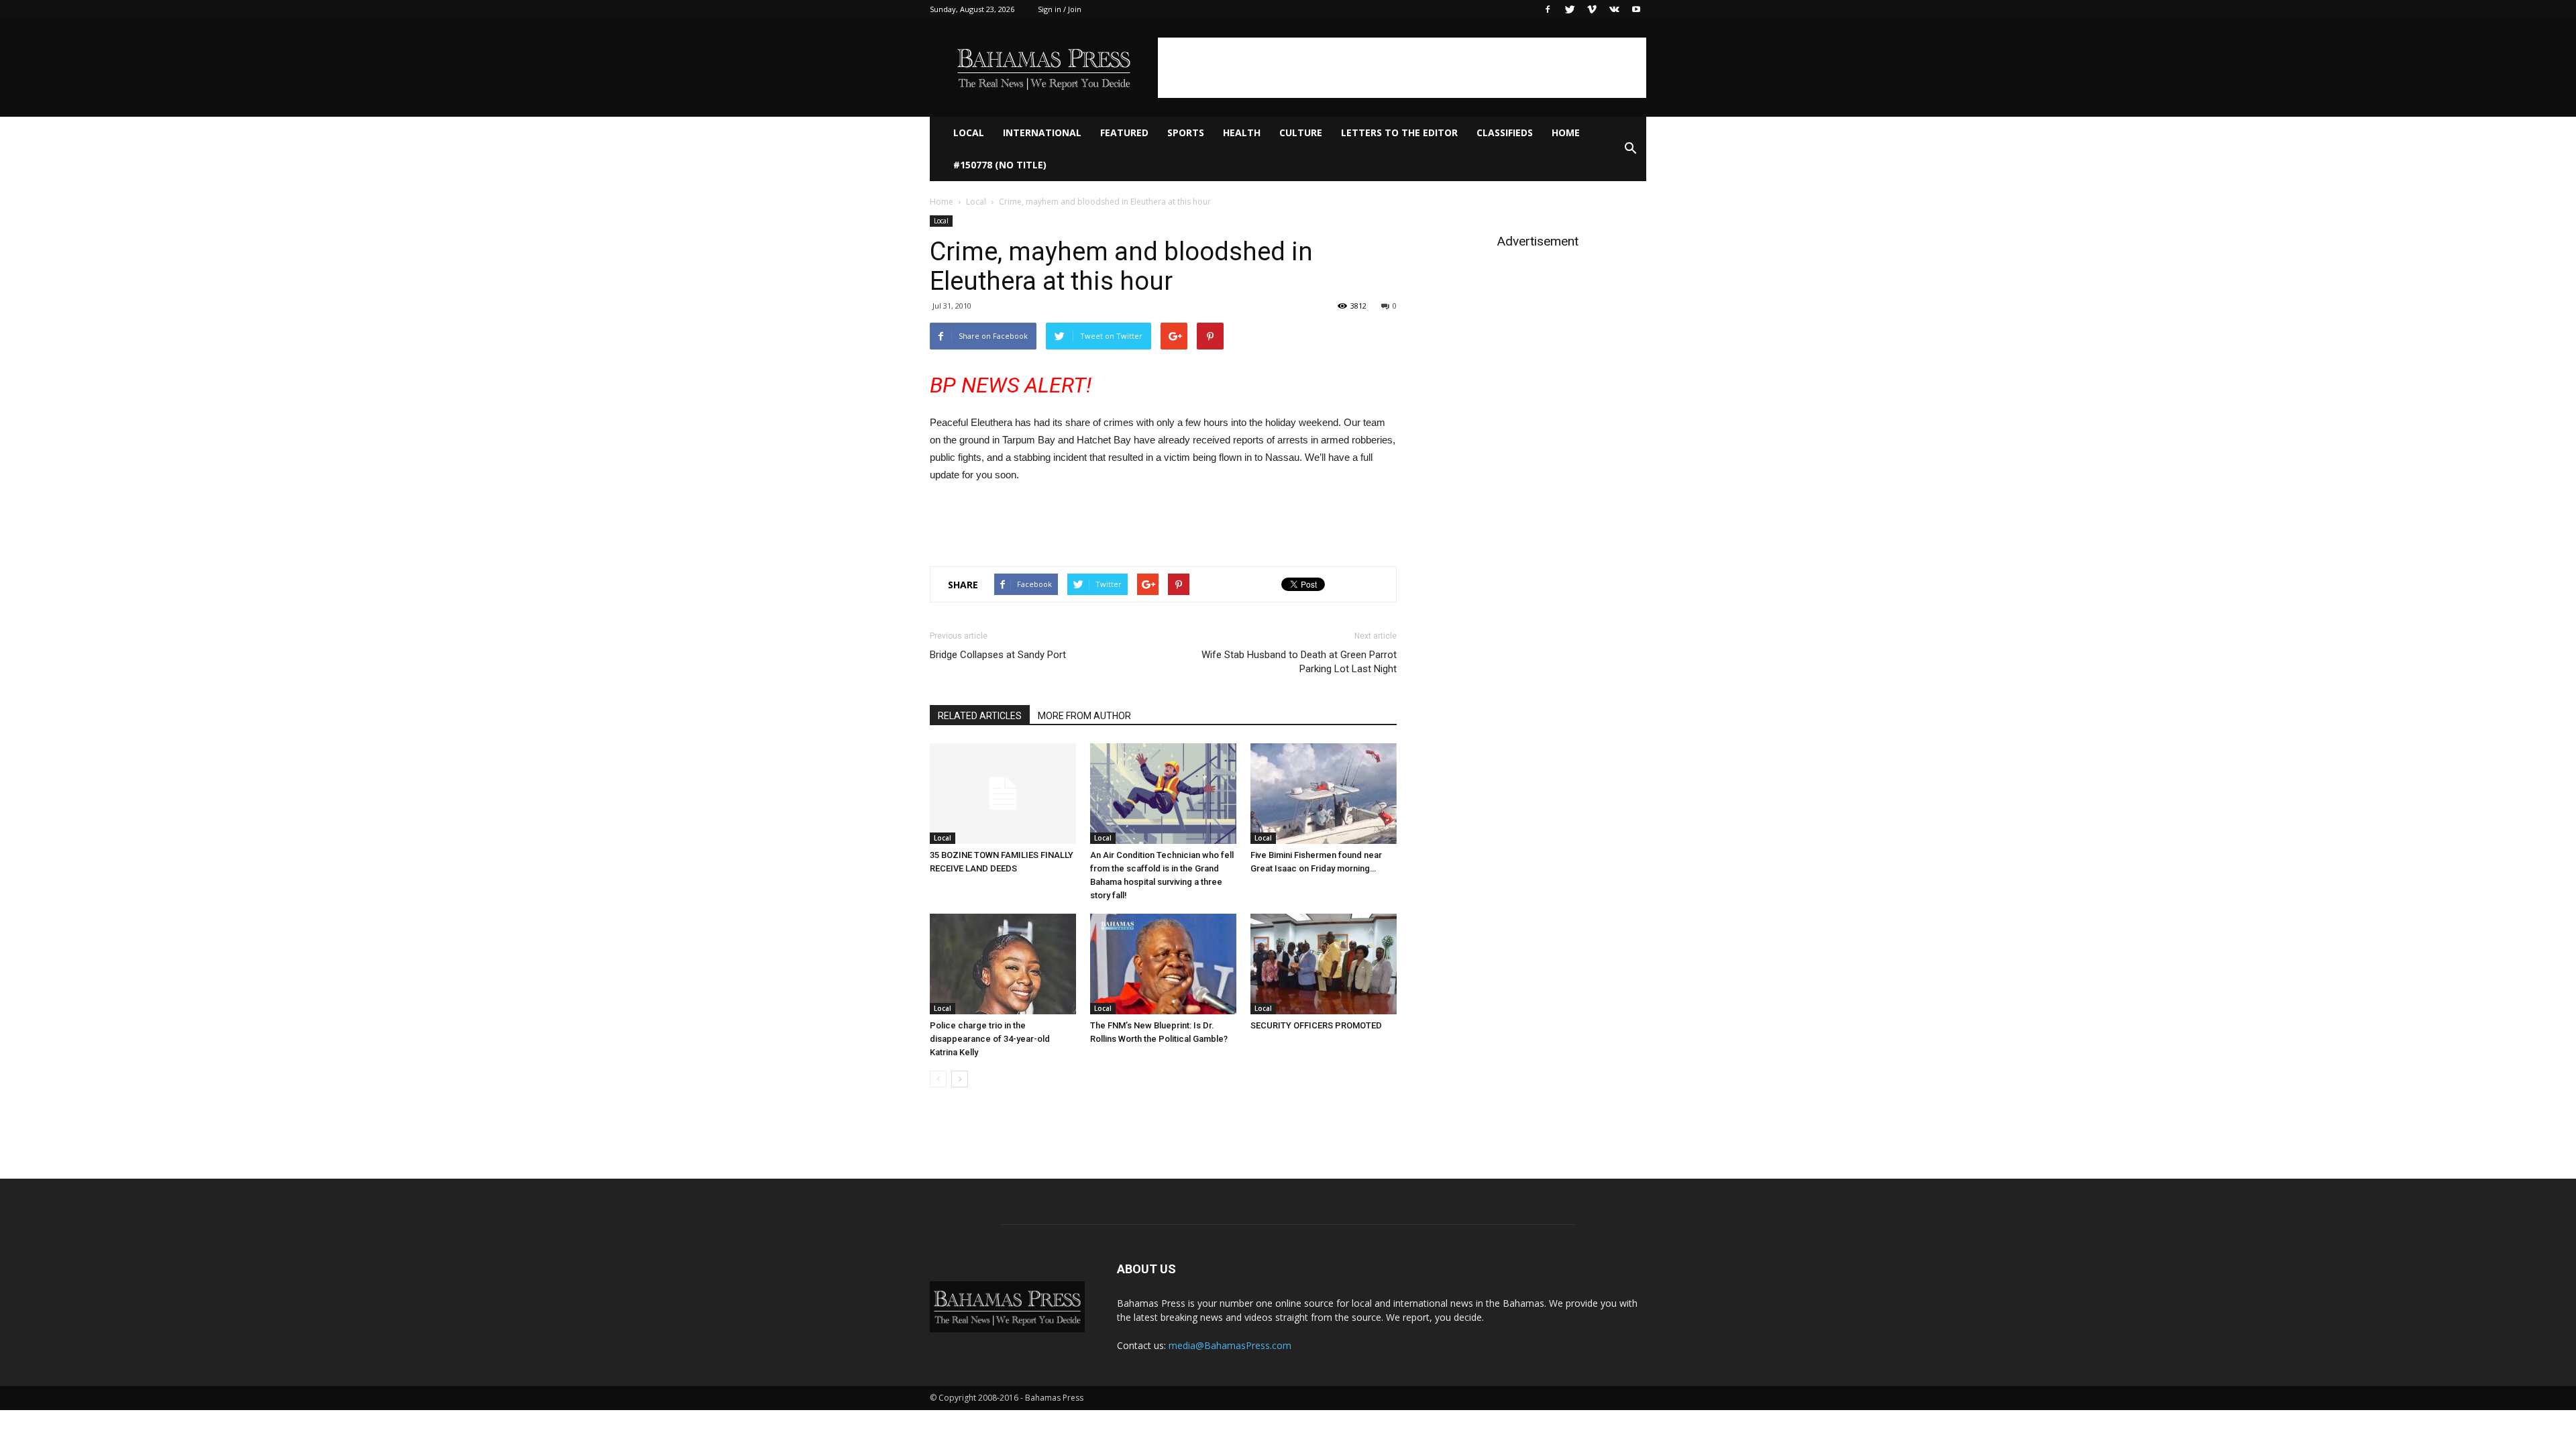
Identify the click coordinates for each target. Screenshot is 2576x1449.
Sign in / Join (1060, 9)
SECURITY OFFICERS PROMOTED (1316, 1025)
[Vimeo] (1592, 9)
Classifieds (1505, 132)
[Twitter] (1570, 9)
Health (1242, 132)
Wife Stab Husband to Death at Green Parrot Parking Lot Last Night (1299, 662)
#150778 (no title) (1000, 165)
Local (969, 132)
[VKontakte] (1614, 9)
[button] (1630, 149)
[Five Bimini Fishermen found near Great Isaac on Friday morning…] (1324, 794)
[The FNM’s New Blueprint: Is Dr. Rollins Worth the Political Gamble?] (1163, 964)
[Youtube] (1636, 9)
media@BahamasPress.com (1230, 1345)
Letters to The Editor (1399, 132)
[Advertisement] (1402, 68)
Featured (1124, 132)
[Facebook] (1548, 9)
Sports (1186, 132)
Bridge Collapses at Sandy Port (998, 655)
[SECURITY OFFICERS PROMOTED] (1324, 964)
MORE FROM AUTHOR (1084, 716)
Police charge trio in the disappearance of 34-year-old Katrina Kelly (990, 1039)
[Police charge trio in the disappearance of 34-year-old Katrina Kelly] (1003, 964)
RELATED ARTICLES (980, 716)
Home (1566, 132)
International (1042, 132)
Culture (1301, 132)
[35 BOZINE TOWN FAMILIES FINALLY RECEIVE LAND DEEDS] (1003, 794)
